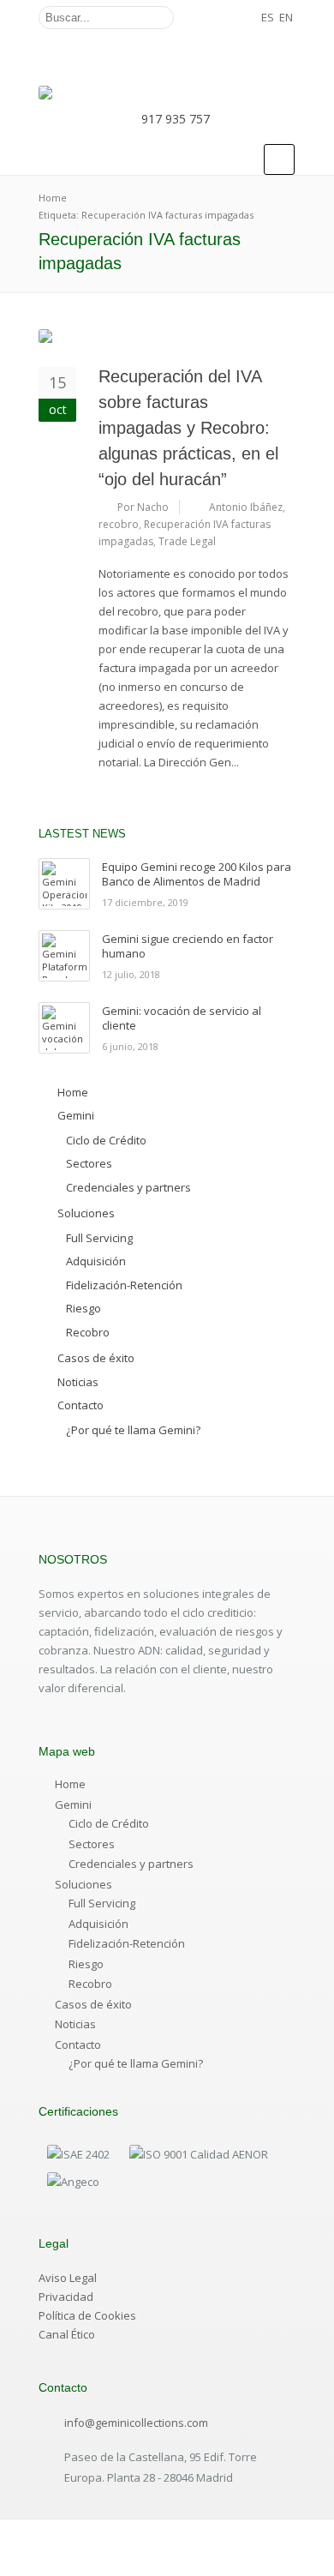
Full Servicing (102, 1903)
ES (268, 17)
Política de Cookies (87, 2315)
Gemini (73, 1804)
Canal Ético (67, 2334)
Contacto (78, 2045)
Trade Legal (187, 541)
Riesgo (86, 1964)
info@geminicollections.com (136, 2423)
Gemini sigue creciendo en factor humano (188, 946)
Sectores (92, 1844)
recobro (119, 524)
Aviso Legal (68, 2278)
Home (70, 1784)
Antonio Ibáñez (246, 507)
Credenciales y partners (131, 1864)
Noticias (75, 2024)
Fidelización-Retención (127, 1943)
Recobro (90, 1984)
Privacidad (66, 2297)
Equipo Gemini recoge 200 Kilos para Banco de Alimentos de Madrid (197, 874)
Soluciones (83, 1884)
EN (286, 17)
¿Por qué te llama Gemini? (136, 2063)
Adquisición (98, 1924)
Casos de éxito (93, 2004)
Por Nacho (143, 507)
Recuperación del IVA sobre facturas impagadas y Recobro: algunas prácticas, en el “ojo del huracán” (188, 428)
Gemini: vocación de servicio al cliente (182, 1018)
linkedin (249, 18)
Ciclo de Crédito (109, 1823)
